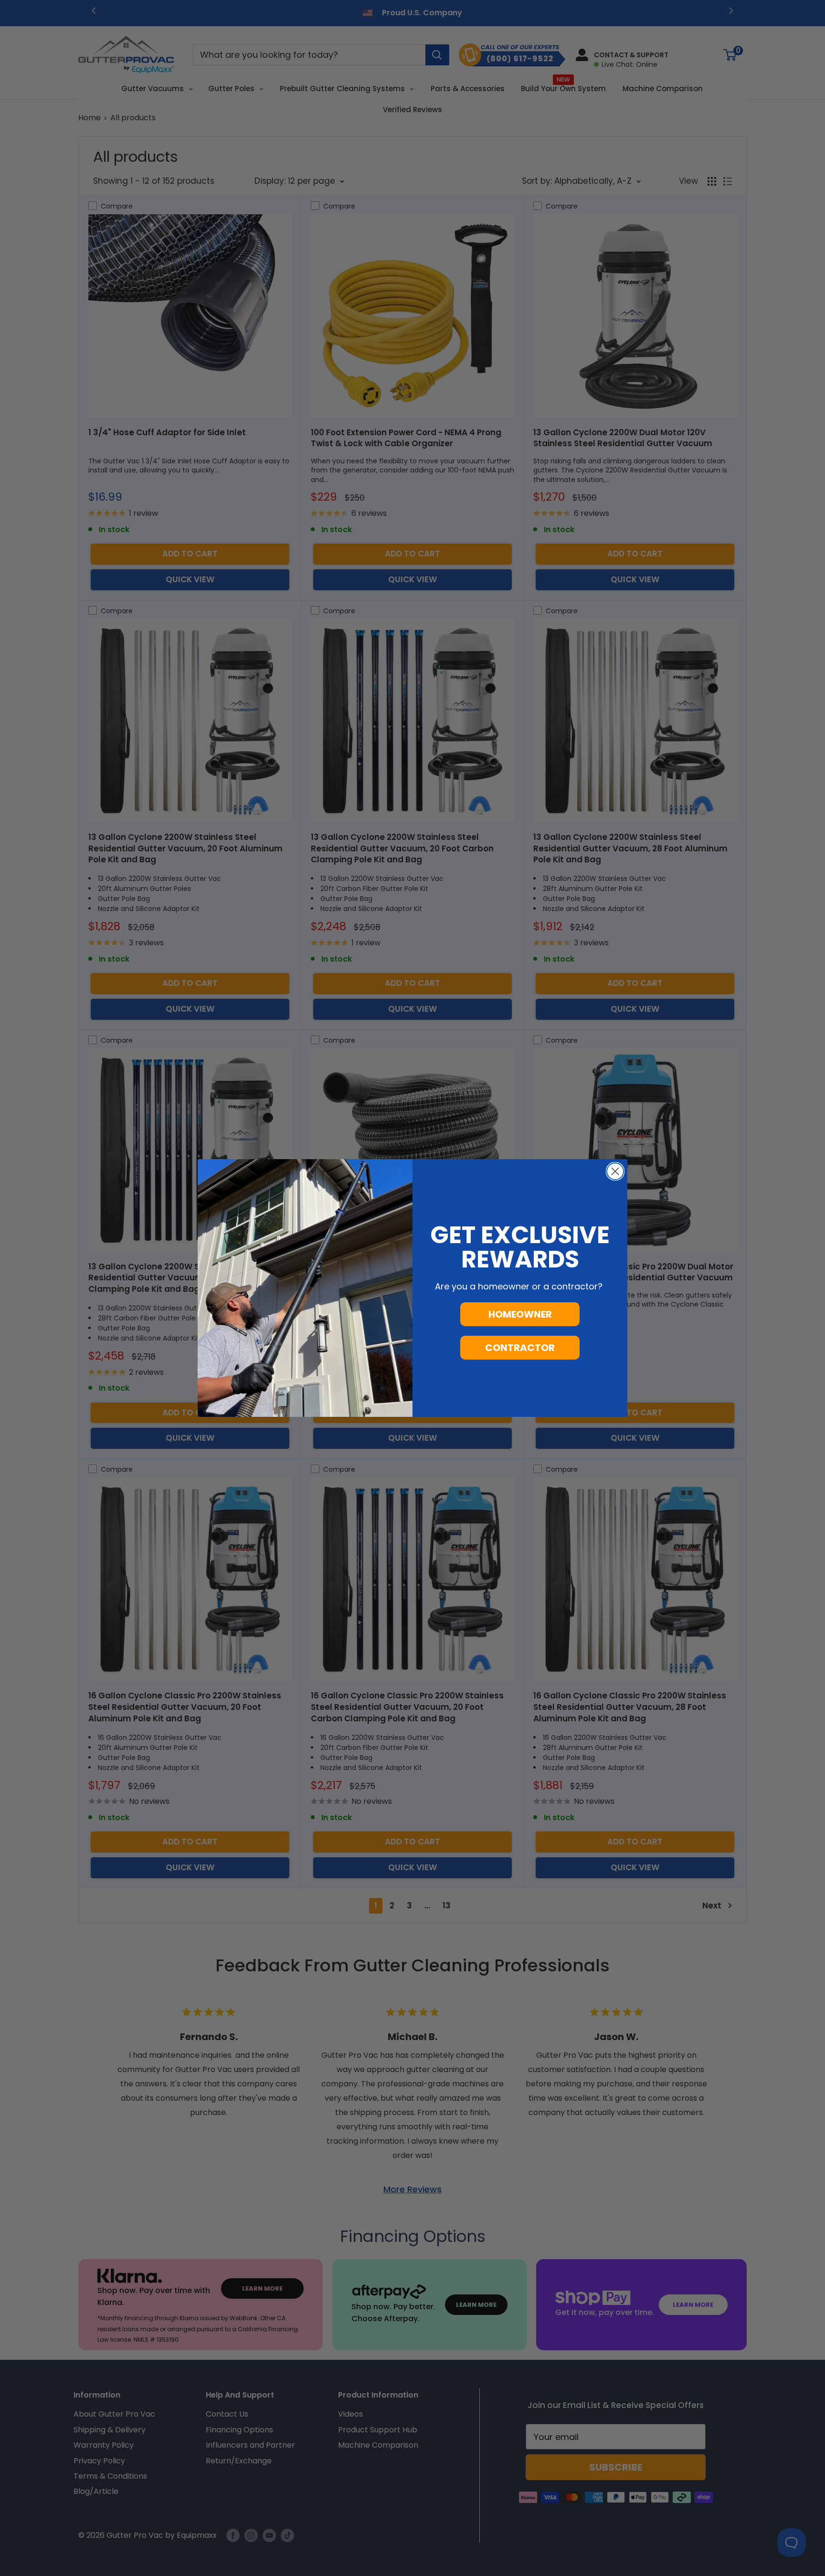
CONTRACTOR (520, 1348)
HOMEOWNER (520, 1314)
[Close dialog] (615, 1171)
